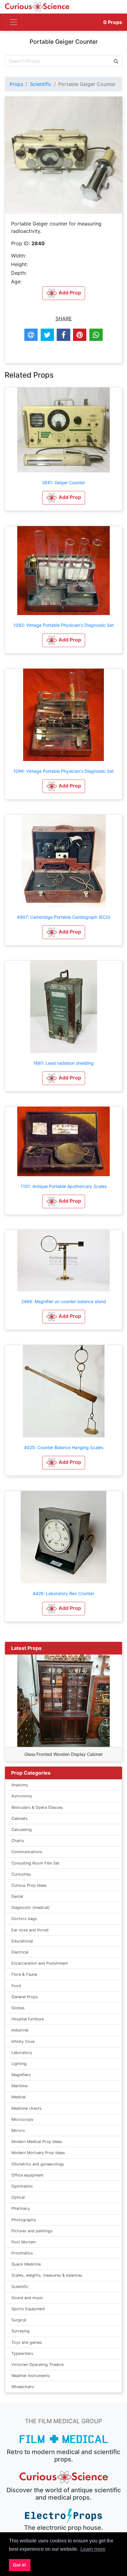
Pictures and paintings (32, 2231)
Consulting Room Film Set (35, 1863)
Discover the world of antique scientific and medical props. (64, 2494)
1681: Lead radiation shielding (63, 1063)
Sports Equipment (28, 2309)
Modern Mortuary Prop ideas (38, 2153)
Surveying (20, 2331)
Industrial (20, 2030)
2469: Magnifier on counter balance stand (64, 1301)
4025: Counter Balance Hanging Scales (64, 1447)
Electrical (20, 1952)
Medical (18, 2097)
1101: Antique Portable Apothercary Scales (64, 1186)
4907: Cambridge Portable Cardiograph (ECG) (64, 917)
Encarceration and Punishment (40, 1963)
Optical (18, 2197)
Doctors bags (24, 1919)
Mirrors (18, 2130)
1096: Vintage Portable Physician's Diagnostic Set (63, 771)
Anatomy (20, 1785)
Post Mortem (24, 2242)
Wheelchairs (23, 2387)
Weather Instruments (31, 2376)
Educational (22, 1941)
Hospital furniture (28, 2019)
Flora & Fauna (24, 1974)
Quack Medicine (26, 2264)
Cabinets (20, 1819)
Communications (27, 1852)
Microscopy (22, 2119)
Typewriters (22, 2353)
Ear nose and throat (30, 1930)
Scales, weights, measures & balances (47, 2275)
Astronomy (22, 1796)
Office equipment (27, 2175)
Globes (18, 2008)
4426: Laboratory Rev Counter (63, 1593)
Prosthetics (22, 2253)
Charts (18, 1841)
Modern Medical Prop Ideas (37, 2142)
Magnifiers (21, 2075)
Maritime (19, 2086)
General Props (25, 1997)
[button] (64, 498)
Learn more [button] (93, 2549)
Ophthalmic (22, 2186)
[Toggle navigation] (14, 22)
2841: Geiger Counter (63, 482)
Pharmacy (21, 2208)
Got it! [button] (20, 2565)
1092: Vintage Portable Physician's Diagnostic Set (64, 625)
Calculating (22, 1830)
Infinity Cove (23, 2041)
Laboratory (22, 2053)
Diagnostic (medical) (31, 1908)
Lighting (19, 2064)
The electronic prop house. (63, 2528)
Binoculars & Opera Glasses (37, 1807)
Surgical (19, 2320)
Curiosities (21, 1874)
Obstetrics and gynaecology (38, 2164)
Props (113, 22)
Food (16, 1986)
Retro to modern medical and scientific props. (63, 2456)
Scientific (41, 84)
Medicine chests (27, 2108)
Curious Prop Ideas (29, 1885)
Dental (17, 1896)
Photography (24, 2220)
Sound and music (27, 2298)
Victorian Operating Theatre (37, 2365)
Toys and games (27, 2342)
